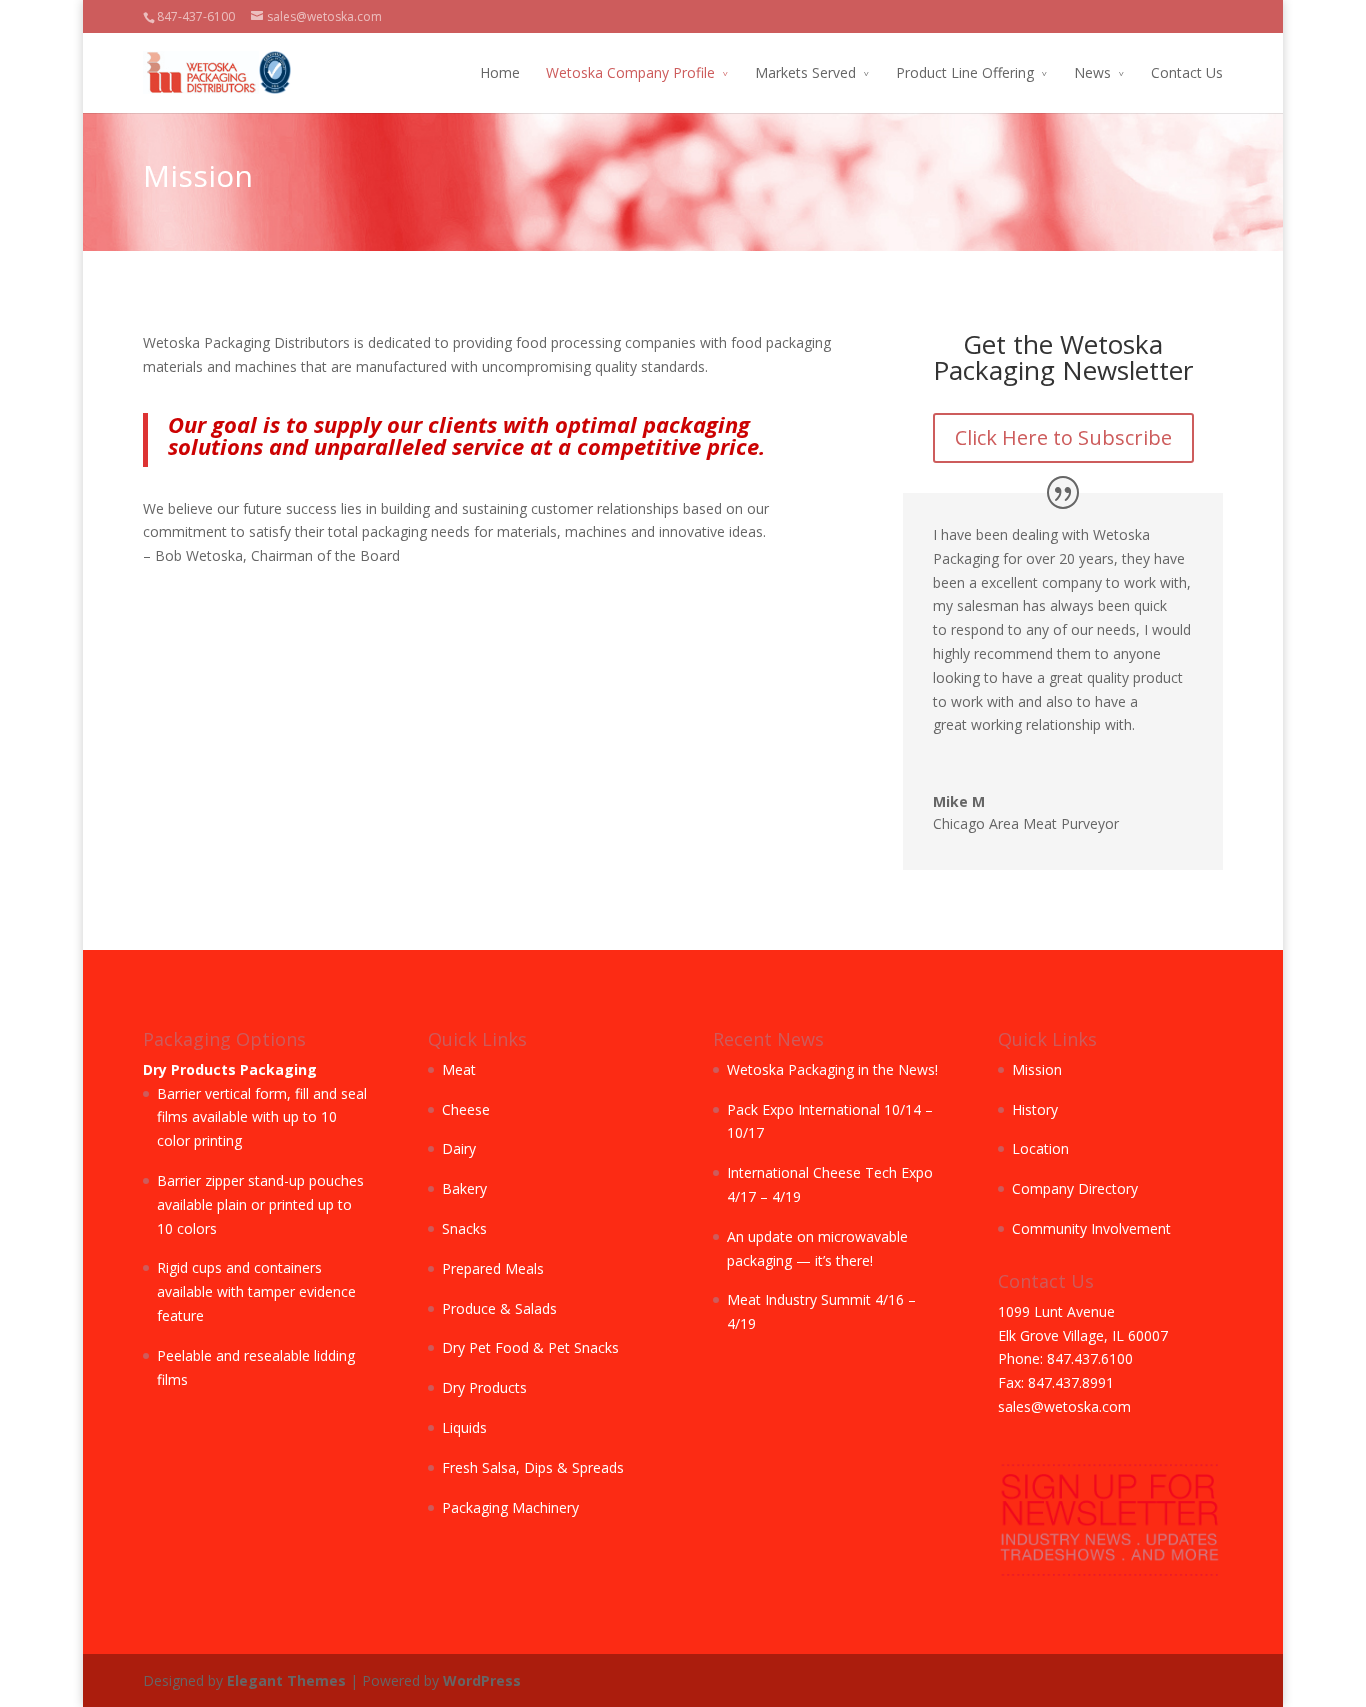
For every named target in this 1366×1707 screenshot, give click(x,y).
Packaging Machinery (510, 1507)
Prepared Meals (493, 1268)
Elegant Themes (286, 1680)
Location (1040, 1148)
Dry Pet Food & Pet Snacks (530, 1347)
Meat (459, 1069)
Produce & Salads (499, 1308)
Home (500, 72)
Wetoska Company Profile (630, 72)
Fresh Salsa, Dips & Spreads (533, 1467)
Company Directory (1075, 1188)
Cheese (466, 1109)
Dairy (459, 1148)
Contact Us (1187, 72)
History (1035, 1109)
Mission (1037, 1069)
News (1092, 72)
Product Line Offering (965, 72)
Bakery (464, 1188)
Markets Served (805, 72)
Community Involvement (1091, 1228)
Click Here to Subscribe (1063, 437)
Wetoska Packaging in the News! (832, 1069)
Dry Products (484, 1387)
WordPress (482, 1680)
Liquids (464, 1427)
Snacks (464, 1228)
